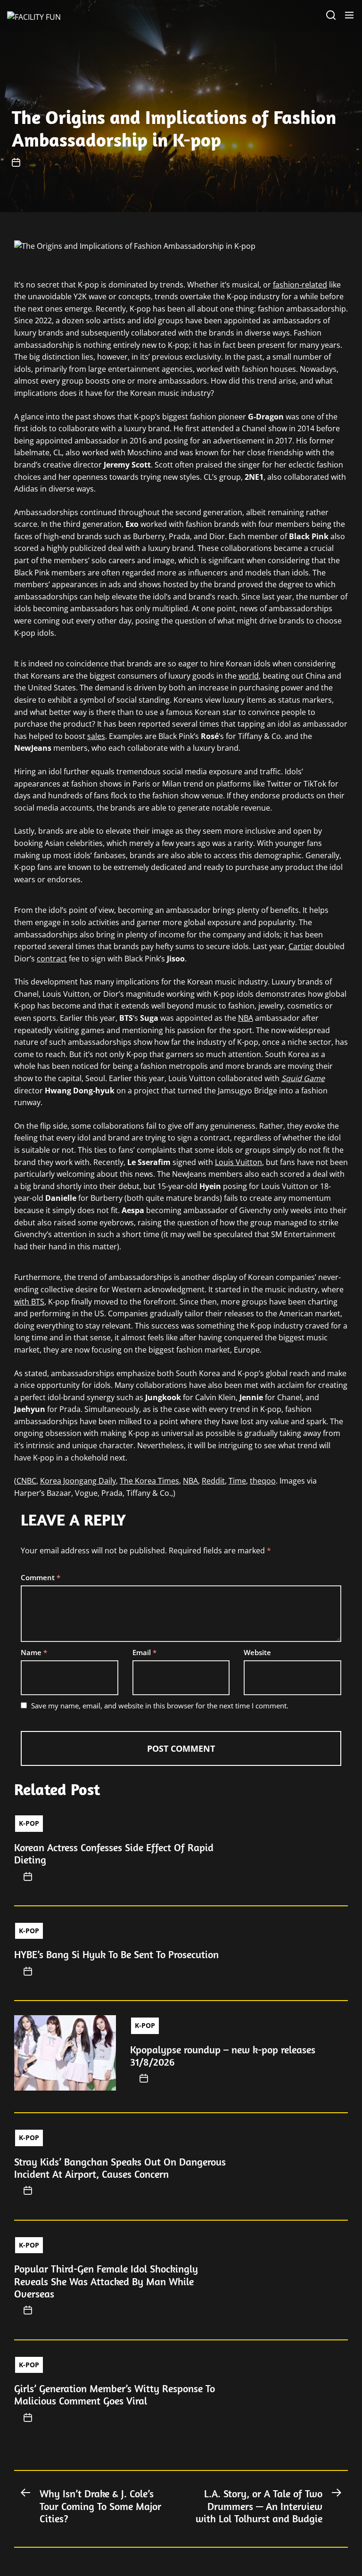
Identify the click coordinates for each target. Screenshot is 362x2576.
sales (96, 736)
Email (144, 1652)
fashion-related (300, 285)
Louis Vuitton (239, 1162)
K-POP (29, 1823)
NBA (246, 1018)
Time (237, 1481)
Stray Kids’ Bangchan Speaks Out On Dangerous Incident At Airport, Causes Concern (120, 2168)
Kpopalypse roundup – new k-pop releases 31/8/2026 (223, 2056)
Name (34, 1652)
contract (52, 959)
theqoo (263, 1481)
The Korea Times (149, 1481)
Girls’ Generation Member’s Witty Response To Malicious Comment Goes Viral (115, 2395)
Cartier (301, 946)
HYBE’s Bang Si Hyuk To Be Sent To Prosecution (116, 1954)
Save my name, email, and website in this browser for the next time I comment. (160, 1706)
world (249, 676)
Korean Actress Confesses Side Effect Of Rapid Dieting (114, 1854)
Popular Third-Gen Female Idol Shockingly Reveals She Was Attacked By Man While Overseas (106, 2281)
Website (257, 1652)
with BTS (29, 1302)
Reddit (213, 1481)
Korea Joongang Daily (78, 1481)
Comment (41, 1577)
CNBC (26, 1481)
